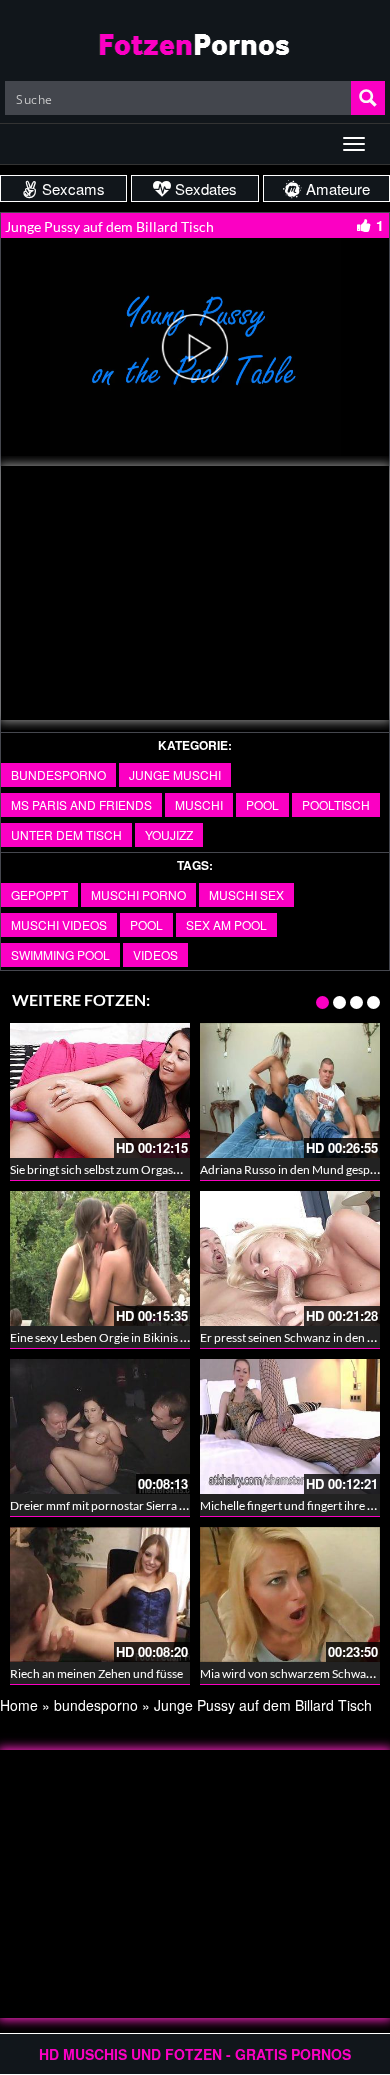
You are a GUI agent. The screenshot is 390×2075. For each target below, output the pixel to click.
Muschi (199, 804)
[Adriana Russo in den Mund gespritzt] (290, 1090)
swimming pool (60, 954)
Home (19, 1705)
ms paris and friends (81, 804)
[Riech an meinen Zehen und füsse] (100, 1594)
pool (262, 804)
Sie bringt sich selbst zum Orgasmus (102, 1169)
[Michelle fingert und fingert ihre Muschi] (290, 1426)
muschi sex (246, 894)
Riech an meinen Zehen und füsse (96, 1673)
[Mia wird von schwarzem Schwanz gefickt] (290, 1594)
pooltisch (336, 804)
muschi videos (59, 924)
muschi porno (138, 894)
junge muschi (175, 774)
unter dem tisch (66, 834)
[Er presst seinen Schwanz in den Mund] (290, 1258)
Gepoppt (39, 894)
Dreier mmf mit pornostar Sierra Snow (109, 1505)
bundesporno (58, 774)
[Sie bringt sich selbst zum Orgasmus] (100, 1090)
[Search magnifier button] (368, 98)
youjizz (169, 834)
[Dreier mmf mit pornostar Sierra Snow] (100, 1426)
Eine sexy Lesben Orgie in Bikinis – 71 (106, 1337)
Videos (155, 954)
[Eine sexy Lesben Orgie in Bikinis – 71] (100, 1258)
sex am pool (226, 924)
